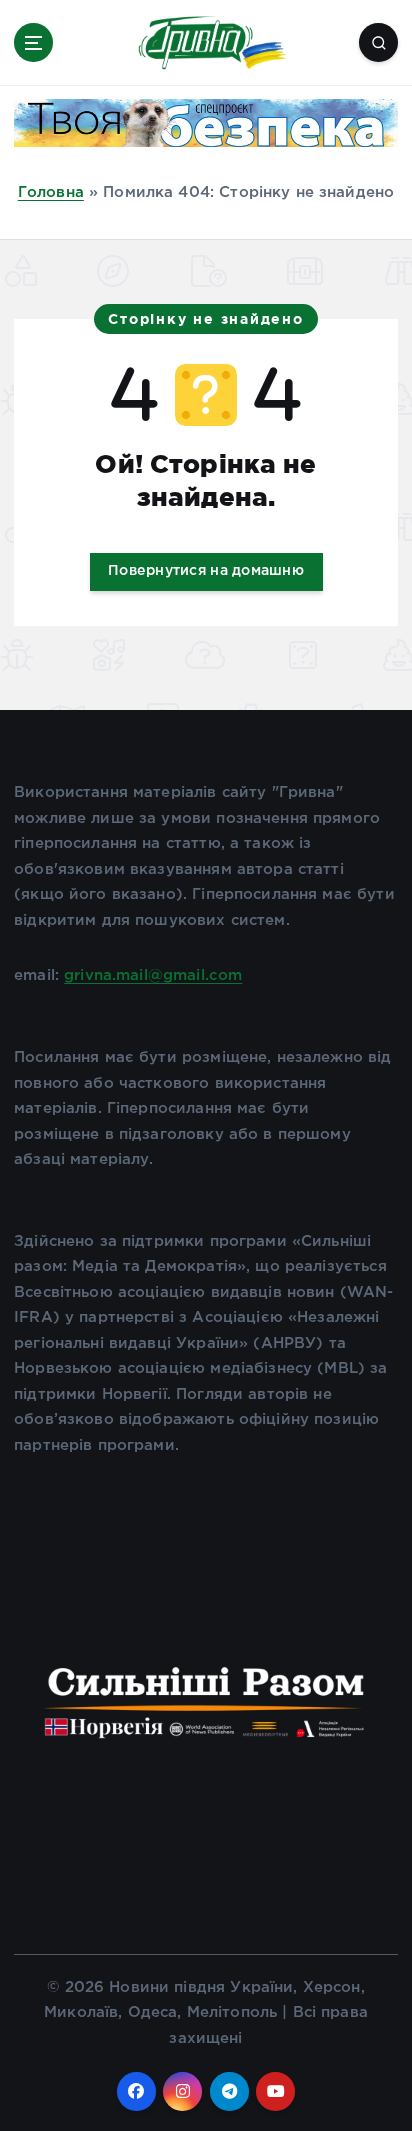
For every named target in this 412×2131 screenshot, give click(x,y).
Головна (51, 192)
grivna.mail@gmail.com (153, 975)
